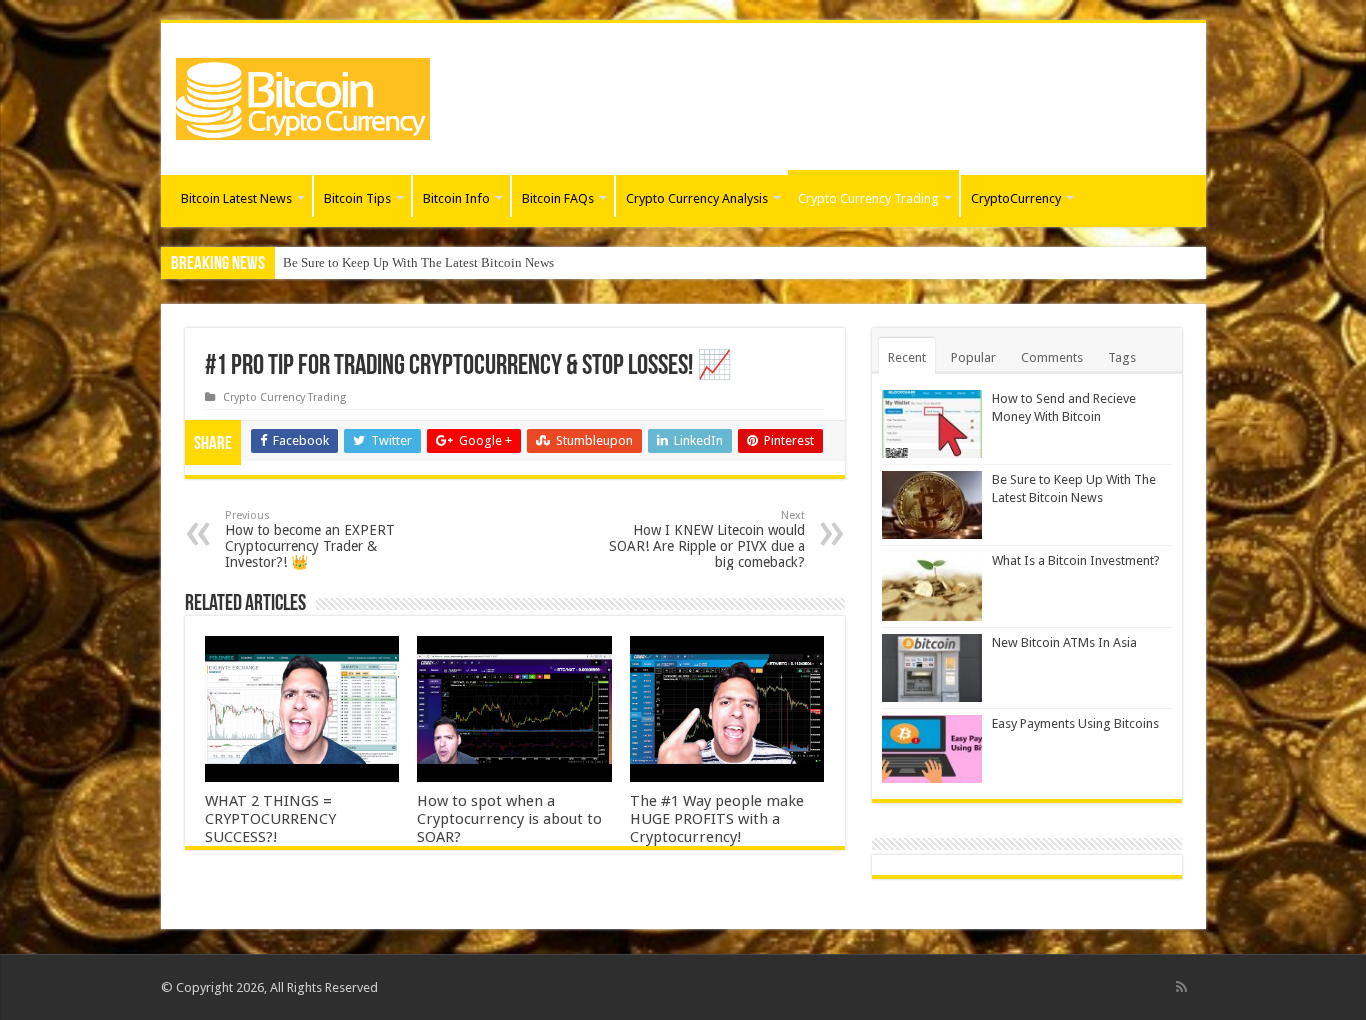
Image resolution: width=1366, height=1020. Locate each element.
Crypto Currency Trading (868, 198)
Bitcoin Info (456, 198)
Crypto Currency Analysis (697, 198)
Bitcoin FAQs (558, 198)
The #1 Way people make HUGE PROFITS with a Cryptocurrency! (717, 819)
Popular (973, 357)
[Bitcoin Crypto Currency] (303, 95)
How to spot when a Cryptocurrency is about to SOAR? (509, 819)
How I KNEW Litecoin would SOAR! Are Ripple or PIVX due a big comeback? (707, 539)
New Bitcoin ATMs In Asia (1064, 642)
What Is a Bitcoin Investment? (1076, 560)
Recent (907, 357)
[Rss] (1181, 987)
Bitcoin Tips (357, 198)
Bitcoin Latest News (236, 198)
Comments (1052, 357)
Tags (1122, 357)
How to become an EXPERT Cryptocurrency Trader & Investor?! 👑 (310, 539)
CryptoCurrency (1016, 198)
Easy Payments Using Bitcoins (1075, 723)
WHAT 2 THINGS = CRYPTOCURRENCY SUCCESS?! (270, 819)
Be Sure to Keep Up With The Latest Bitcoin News (418, 262)
